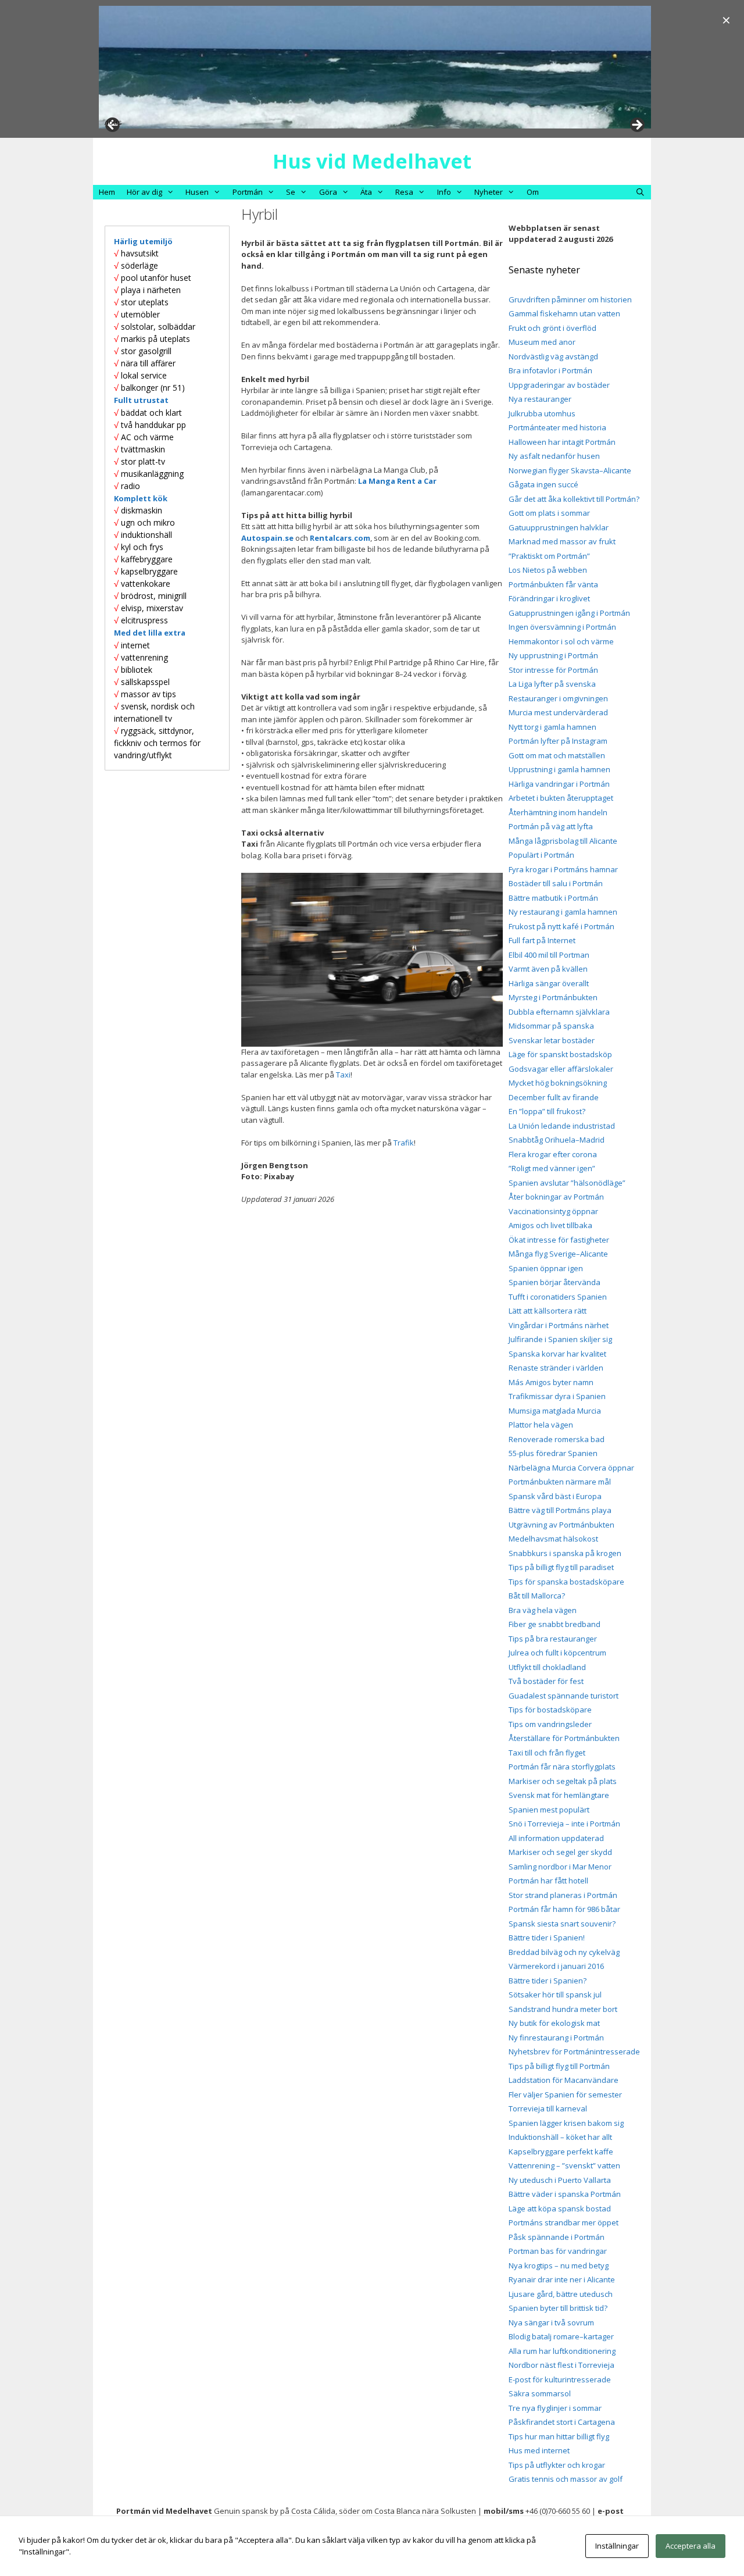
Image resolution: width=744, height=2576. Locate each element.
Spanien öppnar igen (546, 1268)
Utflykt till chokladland (547, 1667)
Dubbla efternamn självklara (559, 1012)
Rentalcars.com (340, 538)
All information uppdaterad (556, 1838)
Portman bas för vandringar (558, 2251)
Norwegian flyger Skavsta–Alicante (570, 470)
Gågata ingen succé (543, 484)
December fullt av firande (554, 1097)
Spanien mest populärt (549, 1810)
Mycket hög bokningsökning (558, 1083)
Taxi (343, 1075)
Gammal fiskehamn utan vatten (564, 313)
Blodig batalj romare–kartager (561, 2336)
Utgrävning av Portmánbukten (561, 1525)
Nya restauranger (540, 399)
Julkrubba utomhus (542, 413)
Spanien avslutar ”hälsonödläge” (567, 1183)
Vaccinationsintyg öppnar (553, 1211)
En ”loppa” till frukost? (547, 1111)
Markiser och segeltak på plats (563, 1781)
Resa (404, 192)
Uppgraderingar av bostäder (559, 385)
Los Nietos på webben (548, 570)
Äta (366, 192)
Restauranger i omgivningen (558, 698)
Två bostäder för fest (546, 1681)
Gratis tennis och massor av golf (566, 2479)
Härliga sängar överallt (549, 983)
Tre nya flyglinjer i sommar (555, 2408)
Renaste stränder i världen (556, 1368)
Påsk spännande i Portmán (557, 2237)
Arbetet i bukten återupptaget (561, 798)
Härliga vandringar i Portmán (559, 784)
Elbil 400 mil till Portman (549, 955)
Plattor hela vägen (541, 1425)
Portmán (248, 192)
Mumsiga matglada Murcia (555, 1411)
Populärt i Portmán (541, 855)
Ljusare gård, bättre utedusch (561, 2294)
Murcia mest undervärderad (558, 712)
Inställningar (617, 2546)
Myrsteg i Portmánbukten (553, 997)
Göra (328, 192)
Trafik (404, 1143)
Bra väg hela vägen (543, 1610)
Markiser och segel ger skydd (560, 1852)
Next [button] (636, 126)
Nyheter (489, 192)
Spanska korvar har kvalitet (557, 1354)
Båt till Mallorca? (537, 1596)
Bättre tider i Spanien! (547, 1938)
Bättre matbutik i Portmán (553, 898)
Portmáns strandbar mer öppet (564, 2222)
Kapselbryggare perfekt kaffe (561, 2152)
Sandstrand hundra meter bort (563, 2009)
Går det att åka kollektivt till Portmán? (574, 499)
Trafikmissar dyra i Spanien (557, 1396)
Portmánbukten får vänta (553, 584)
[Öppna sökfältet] (640, 192)
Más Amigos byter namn (551, 1382)
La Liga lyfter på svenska (552, 684)
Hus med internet (539, 2450)
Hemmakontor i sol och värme (561, 641)
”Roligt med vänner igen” (552, 1168)
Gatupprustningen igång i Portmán (569, 613)
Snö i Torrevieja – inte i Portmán (564, 1824)
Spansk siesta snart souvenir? (562, 1924)
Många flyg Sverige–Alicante (558, 1254)
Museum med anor (542, 342)
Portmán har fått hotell (548, 1881)
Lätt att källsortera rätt (548, 1311)
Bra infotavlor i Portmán (550, 370)
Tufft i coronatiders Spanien (558, 1297)
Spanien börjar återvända (555, 1282)
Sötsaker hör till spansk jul (555, 1995)
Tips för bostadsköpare (550, 1710)
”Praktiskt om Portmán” (549, 556)
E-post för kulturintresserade (560, 2379)
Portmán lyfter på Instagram (558, 741)
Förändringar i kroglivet (549, 598)
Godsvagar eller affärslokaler (561, 1069)
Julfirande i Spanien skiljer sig (560, 1339)
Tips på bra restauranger (553, 1639)
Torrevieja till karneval (548, 2108)
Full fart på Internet (542, 940)
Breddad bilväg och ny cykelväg (564, 1952)
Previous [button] (113, 122)
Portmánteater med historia (557, 427)
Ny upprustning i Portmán (553, 655)
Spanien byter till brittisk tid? (558, 2308)
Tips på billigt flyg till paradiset (561, 1567)
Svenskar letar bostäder (552, 1040)
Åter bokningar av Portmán (556, 1197)
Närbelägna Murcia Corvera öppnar (571, 1468)
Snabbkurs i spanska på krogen (565, 1553)
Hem (107, 192)
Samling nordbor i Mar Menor (560, 1867)
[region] (375, 67)
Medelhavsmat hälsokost (553, 1539)
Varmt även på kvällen (548, 969)
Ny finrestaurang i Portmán (556, 2038)
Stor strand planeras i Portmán (563, 1895)
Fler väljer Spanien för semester (565, 2095)
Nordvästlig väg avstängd (553, 356)
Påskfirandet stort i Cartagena (562, 2422)
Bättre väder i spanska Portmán (565, 2194)
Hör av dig (144, 192)
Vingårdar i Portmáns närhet (559, 1325)
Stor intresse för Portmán (553, 670)
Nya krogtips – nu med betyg (559, 2265)
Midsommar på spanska (551, 1026)
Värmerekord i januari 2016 (556, 1966)
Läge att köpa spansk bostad (560, 2208)
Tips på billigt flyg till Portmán (559, 2066)
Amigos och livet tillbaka (550, 1225)
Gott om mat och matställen (557, 755)
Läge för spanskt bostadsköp (560, 1054)
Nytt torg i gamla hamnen (552, 727)
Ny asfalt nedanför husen (554, 456)
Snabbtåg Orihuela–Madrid (557, 1140)
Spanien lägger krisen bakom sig (566, 2123)
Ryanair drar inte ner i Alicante (562, 2279)
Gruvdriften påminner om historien (570, 299)
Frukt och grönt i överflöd (552, 328)
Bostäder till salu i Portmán (556, 883)
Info (444, 192)
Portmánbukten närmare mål (560, 1482)
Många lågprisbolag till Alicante (563, 841)
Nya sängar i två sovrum (551, 2322)
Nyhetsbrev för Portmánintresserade (574, 2051)
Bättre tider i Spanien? (548, 1981)
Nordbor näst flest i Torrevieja (561, 2365)
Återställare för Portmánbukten (564, 1738)
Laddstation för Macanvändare (564, 2080)
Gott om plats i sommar (549, 513)
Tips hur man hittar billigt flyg (559, 2436)
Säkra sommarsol (540, 2393)
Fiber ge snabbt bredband (555, 1624)
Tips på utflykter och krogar (557, 2465)
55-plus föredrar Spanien (553, 1453)
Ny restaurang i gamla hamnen (563, 912)
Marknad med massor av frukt (562, 541)
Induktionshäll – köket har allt (560, 2137)
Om (533, 192)
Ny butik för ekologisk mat (554, 2023)
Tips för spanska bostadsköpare (566, 1582)
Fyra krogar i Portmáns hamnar (563, 869)
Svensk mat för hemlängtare (559, 1795)
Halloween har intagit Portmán (562, 442)
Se (291, 192)
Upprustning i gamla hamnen (559, 769)
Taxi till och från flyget (547, 1753)
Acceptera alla (691, 2546)
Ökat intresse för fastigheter (559, 1240)
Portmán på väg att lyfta (551, 826)
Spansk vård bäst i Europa (555, 1496)
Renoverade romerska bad (557, 1439)
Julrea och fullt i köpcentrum (557, 1653)
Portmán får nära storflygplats (562, 1767)
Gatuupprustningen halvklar (559, 527)
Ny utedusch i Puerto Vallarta (560, 2180)
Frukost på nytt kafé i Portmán (561, 926)
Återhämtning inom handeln (558, 812)
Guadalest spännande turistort (564, 1696)
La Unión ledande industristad (562, 1126)
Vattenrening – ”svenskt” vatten (564, 2165)
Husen (197, 192)
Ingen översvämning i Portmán (562, 627)
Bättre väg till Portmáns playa (560, 1510)
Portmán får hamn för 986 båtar (564, 1909)
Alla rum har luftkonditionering (562, 2351)
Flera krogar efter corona (553, 1154)
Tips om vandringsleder (550, 1724)
